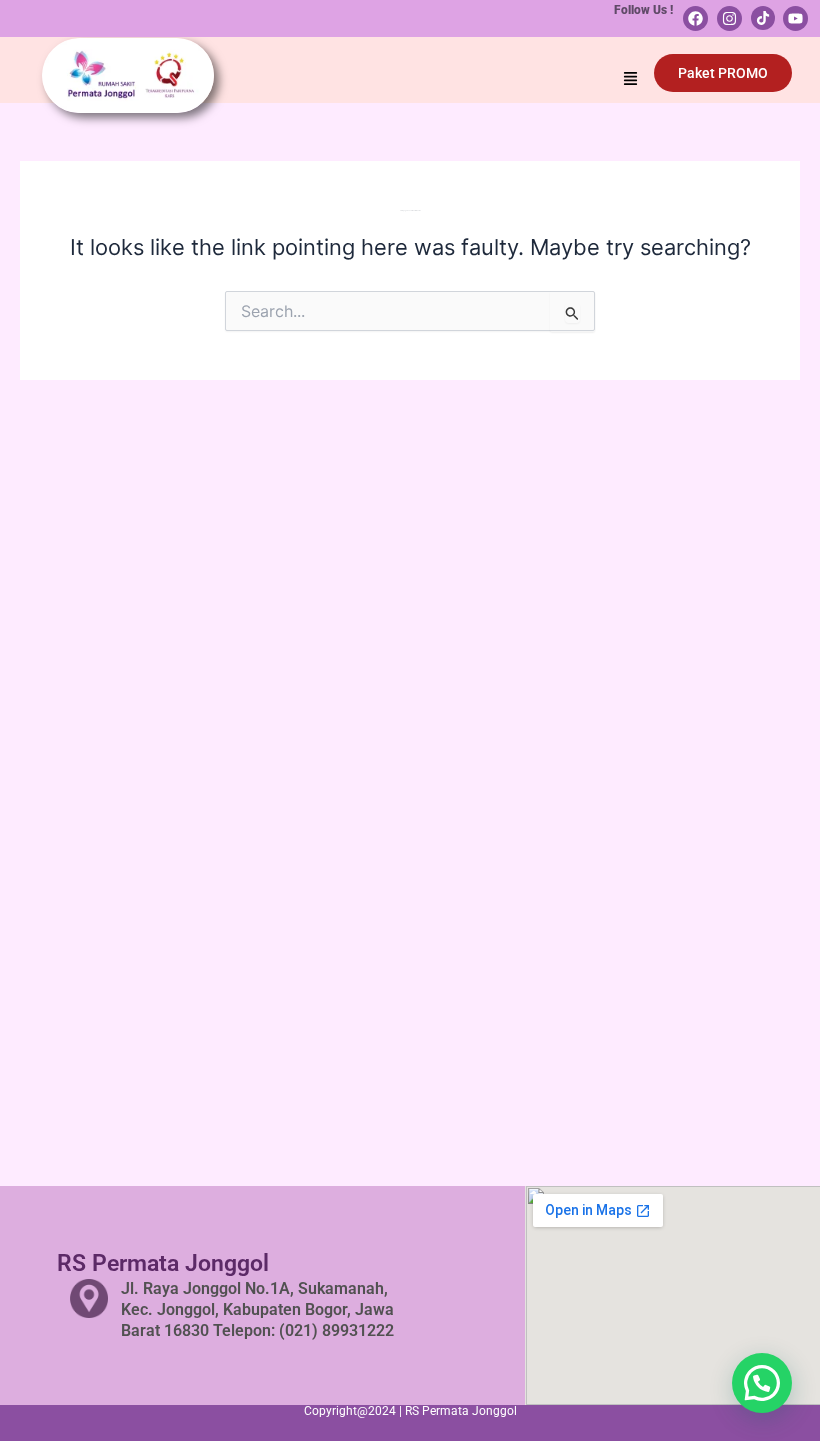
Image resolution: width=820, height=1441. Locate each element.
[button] (631, 80)
